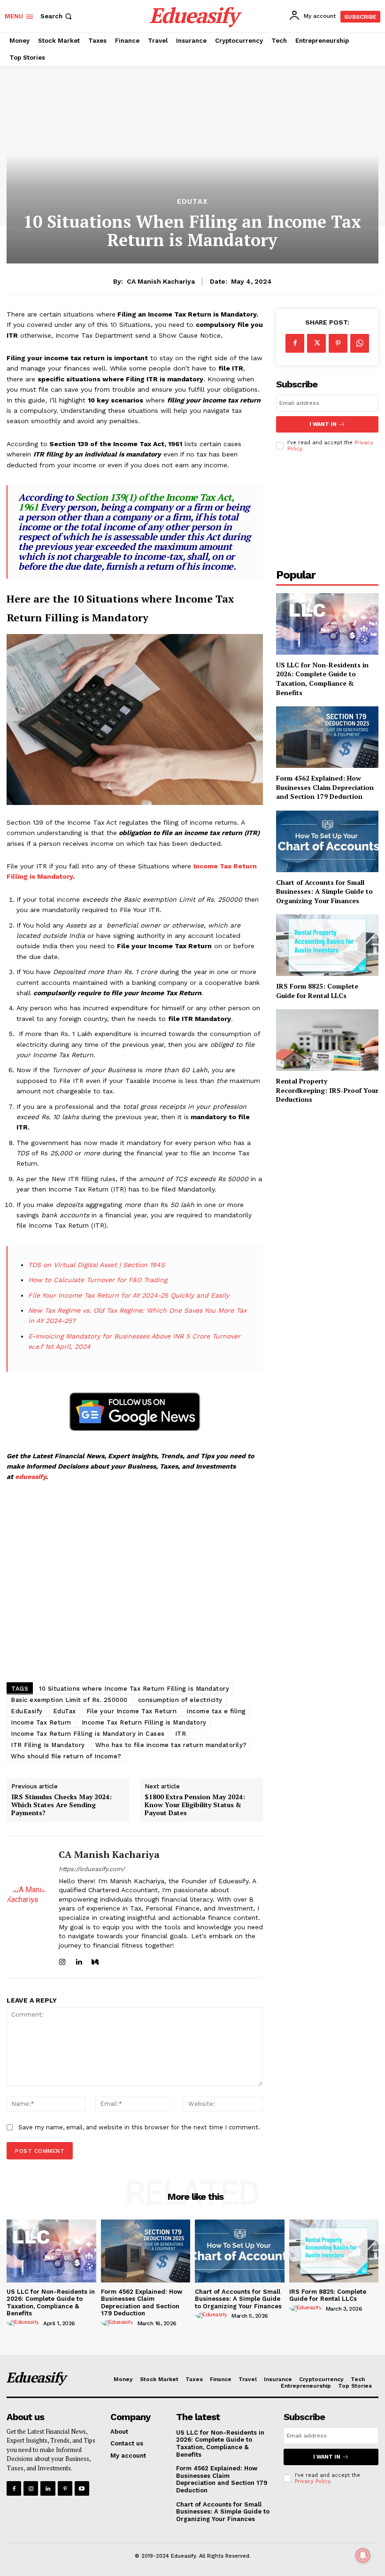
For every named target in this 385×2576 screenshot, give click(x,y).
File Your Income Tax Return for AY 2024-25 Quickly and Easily (129, 1295)
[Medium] (95, 1960)
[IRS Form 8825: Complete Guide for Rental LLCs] (327, 945)
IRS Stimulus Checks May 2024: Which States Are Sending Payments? (62, 1805)
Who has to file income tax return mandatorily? (171, 1745)
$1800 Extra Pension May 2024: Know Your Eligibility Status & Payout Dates (195, 1805)
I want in (323, 424)
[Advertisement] (135, 1584)
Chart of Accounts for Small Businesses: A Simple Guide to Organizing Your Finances (324, 891)
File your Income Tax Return (132, 1711)
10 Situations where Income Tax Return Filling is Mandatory (134, 1689)
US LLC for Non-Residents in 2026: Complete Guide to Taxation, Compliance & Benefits (322, 679)
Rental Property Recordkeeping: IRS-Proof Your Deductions (327, 1090)
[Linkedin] (79, 1960)
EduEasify (27, 1711)
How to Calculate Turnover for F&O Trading (98, 1280)
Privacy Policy (312, 2481)
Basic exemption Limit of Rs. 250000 (69, 1700)
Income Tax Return (41, 1722)
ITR (181, 1734)
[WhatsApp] (360, 343)
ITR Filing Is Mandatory (48, 1745)
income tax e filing (216, 1711)
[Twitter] (316, 343)
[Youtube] (82, 2488)
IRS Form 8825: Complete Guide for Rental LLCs (317, 991)
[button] (57, 16)
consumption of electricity (180, 1700)
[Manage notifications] (363, 2555)
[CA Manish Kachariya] (29, 1907)
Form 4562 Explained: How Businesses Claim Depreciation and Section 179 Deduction (325, 787)
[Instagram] (62, 1960)
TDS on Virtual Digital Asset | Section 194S (96, 1265)
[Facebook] (295, 343)
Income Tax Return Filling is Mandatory (144, 1722)
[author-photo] (24, 2323)
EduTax (192, 202)
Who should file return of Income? (66, 1756)
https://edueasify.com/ (92, 1869)
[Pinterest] (338, 343)
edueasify (31, 1477)
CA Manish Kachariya (161, 281)
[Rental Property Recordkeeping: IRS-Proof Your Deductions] (327, 1040)
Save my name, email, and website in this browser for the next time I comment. (139, 2127)
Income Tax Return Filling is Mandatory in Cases (88, 1734)
